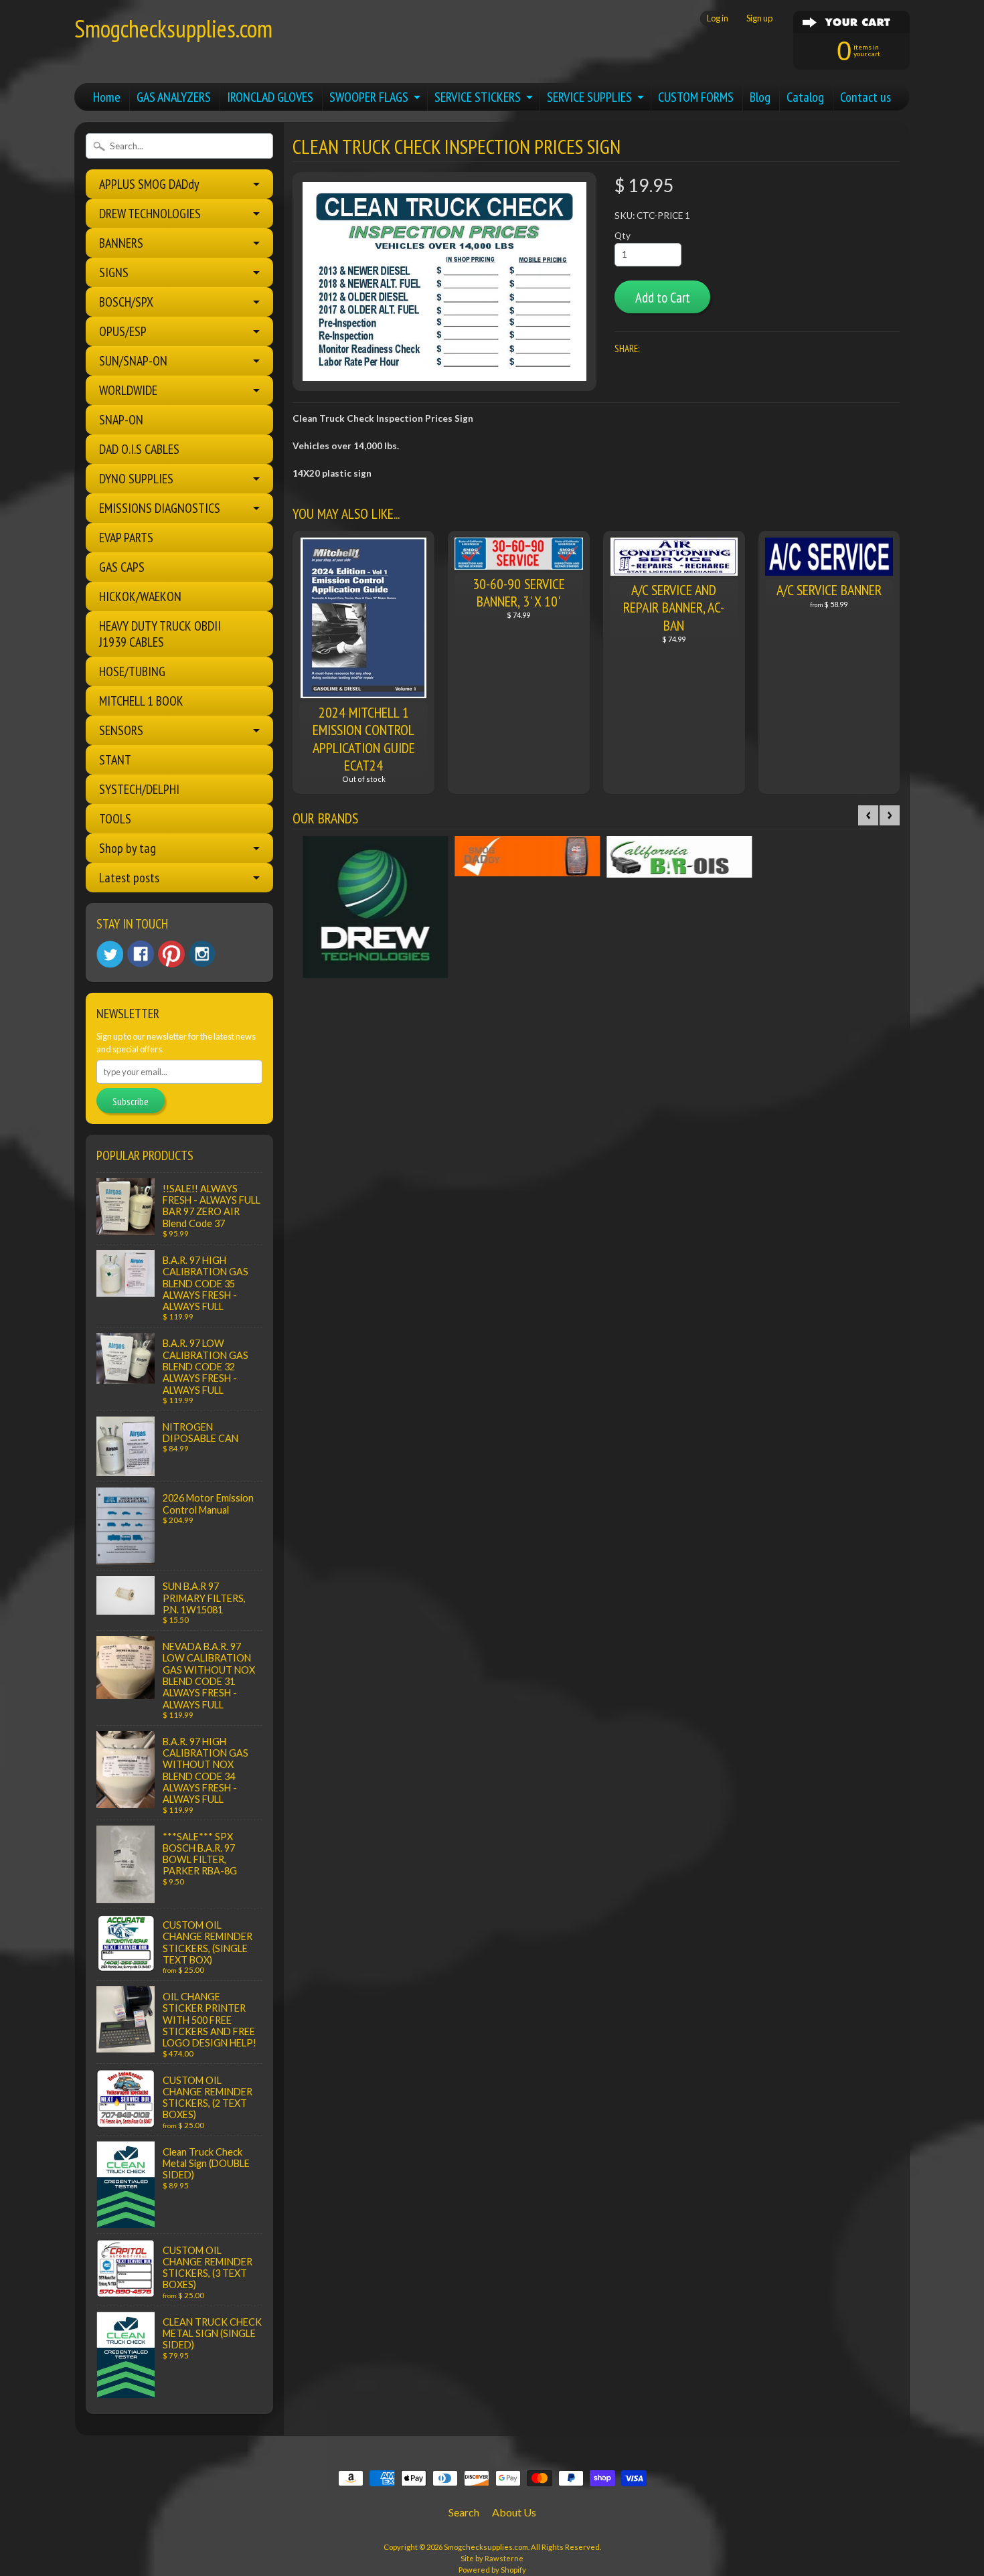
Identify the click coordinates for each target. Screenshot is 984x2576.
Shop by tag (128, 848)
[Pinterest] (171, 954)
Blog (760, 97)
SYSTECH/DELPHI (139, 789)
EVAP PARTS (126, 538)
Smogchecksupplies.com (173, 28)
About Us (514, 2512)
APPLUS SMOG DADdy (149, 184)
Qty (623, 236)
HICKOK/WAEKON (140, 596)
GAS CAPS (122, 567)
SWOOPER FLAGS (369, 97)
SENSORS (121, 730)
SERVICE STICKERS (478, 97)
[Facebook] (141, 954)
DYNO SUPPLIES (136, 479)
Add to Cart (663, 298)
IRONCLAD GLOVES (270, 97)
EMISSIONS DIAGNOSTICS (160, 508)
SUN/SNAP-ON (133, 361)
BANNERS (121, 243)
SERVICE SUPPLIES (589, 97)
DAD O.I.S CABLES (139, 449)
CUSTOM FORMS (696, 97)
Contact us (866, 97)
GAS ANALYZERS (174, 97)
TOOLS (115, 819)
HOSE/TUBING (132, 671)
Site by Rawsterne (492, 2558)
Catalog (805, 97)
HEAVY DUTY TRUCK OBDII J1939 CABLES (160, 634)
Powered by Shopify (492, 2570)
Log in (718, 18)
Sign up (759, 18)
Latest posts (129, 878)
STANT (115, 760)
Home (107, 97)
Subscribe (131, 1101)
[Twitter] (110, 954)
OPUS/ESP (123, 331)
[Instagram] (202, 954)
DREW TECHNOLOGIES (150, 214)
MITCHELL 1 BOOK (141, 701)
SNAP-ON (121, 420)
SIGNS (114, 272)
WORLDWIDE (128, 390)
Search (464, 2512)
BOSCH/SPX (126, 302)
